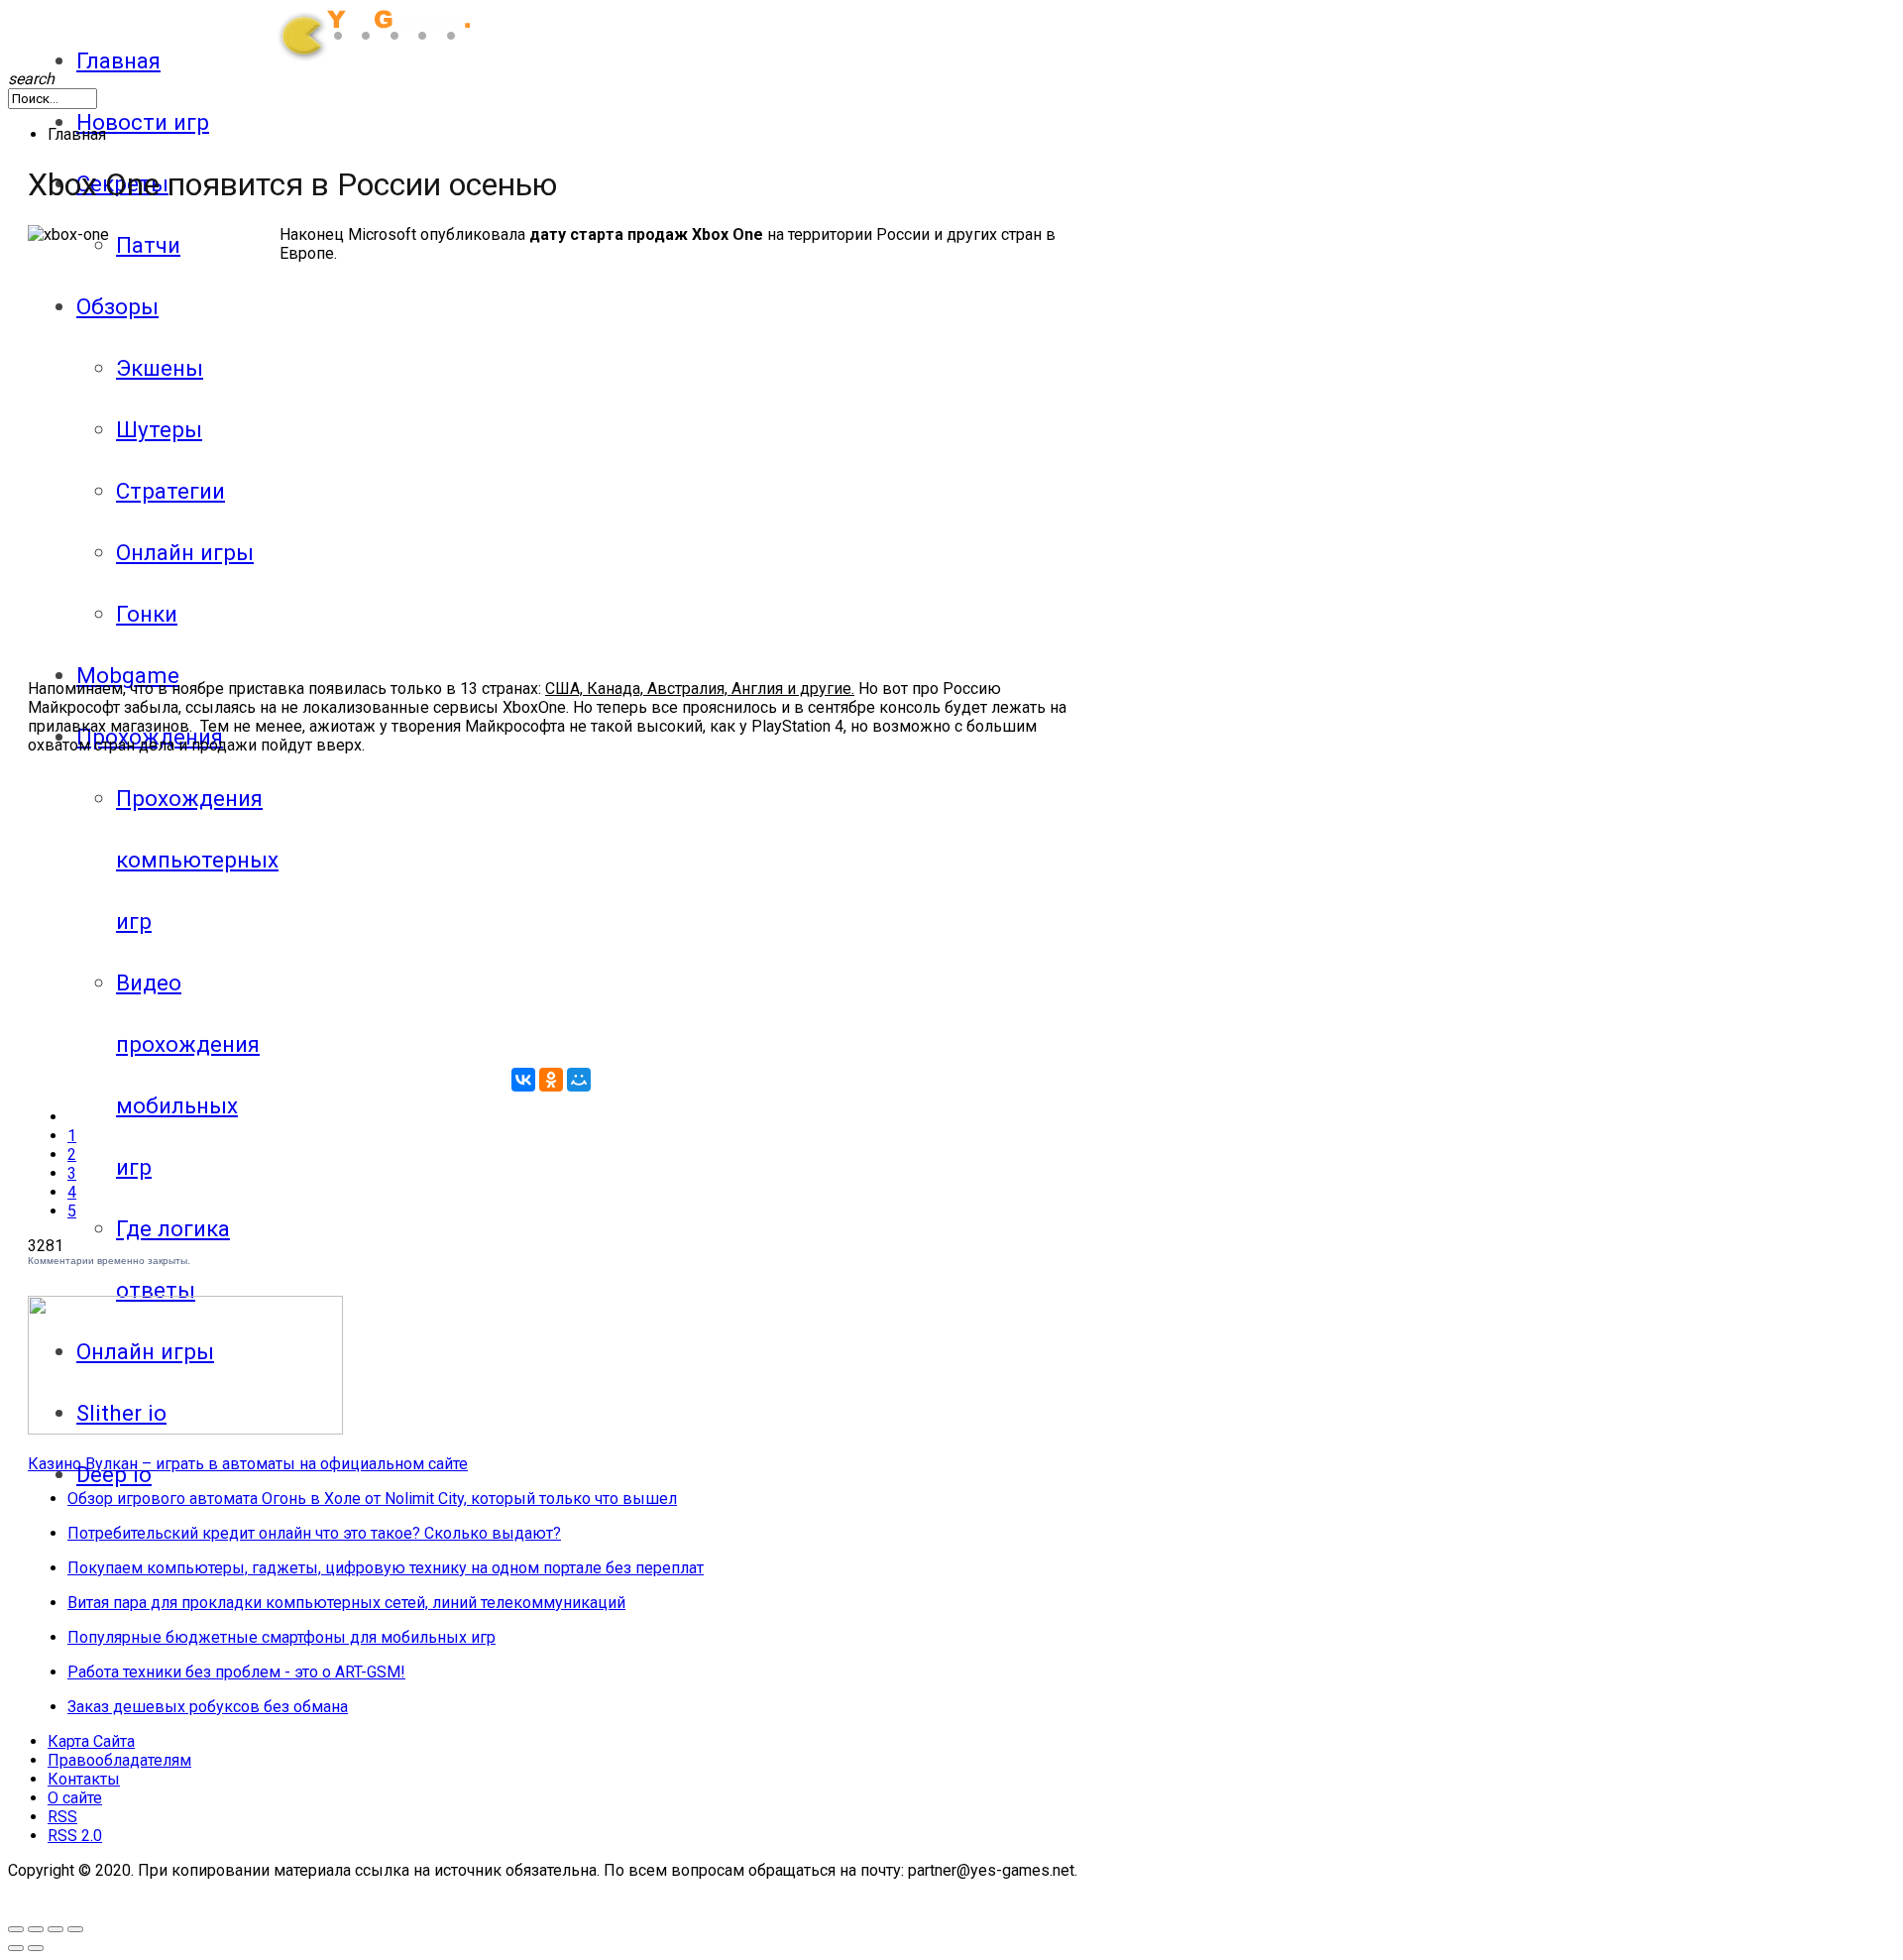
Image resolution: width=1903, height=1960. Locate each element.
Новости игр (143, 122)
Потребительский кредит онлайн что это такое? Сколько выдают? (314, 1533)
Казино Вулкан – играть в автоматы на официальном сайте (248, 1464)
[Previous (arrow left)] (16, 1948)
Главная (118, 60)
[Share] (56, 1929)
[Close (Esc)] (75, 1929)
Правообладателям (119, 1760)
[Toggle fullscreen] (16, 1929)
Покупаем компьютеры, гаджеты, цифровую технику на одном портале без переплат (386, 1568)
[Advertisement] (274, 517)
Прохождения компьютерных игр (197, 860)
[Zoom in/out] (36, 1929)
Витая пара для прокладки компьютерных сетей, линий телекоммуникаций (346, 1603)
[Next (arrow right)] (36, 1948)
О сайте (75, 1798)
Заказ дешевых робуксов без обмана (208, 1707)
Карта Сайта (91, 1741)
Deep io (114, 1474)
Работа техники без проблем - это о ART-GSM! (236, 1672)
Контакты (84, 1779)
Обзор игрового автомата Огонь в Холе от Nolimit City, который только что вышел (372, 1499)
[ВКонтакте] (523, 1080)
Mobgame (128, 675)
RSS (62, 1817)
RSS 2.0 (75, 1836)
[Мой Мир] (579, 1080)
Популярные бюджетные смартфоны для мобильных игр (281, 1637)
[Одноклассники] (551, 1080)
